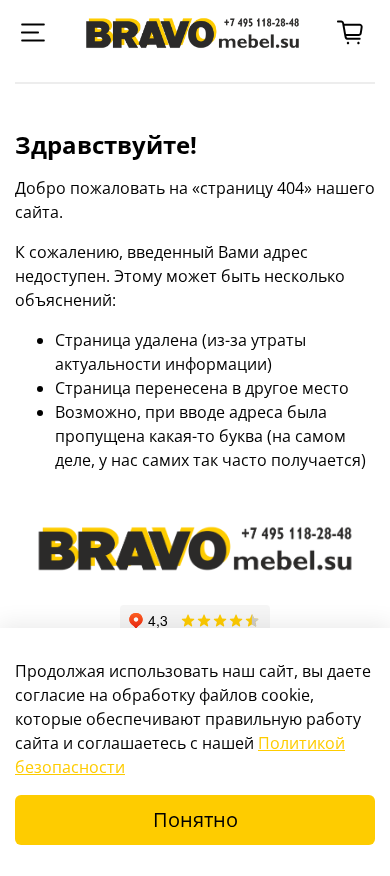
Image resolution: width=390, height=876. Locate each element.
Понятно (195, 819)
